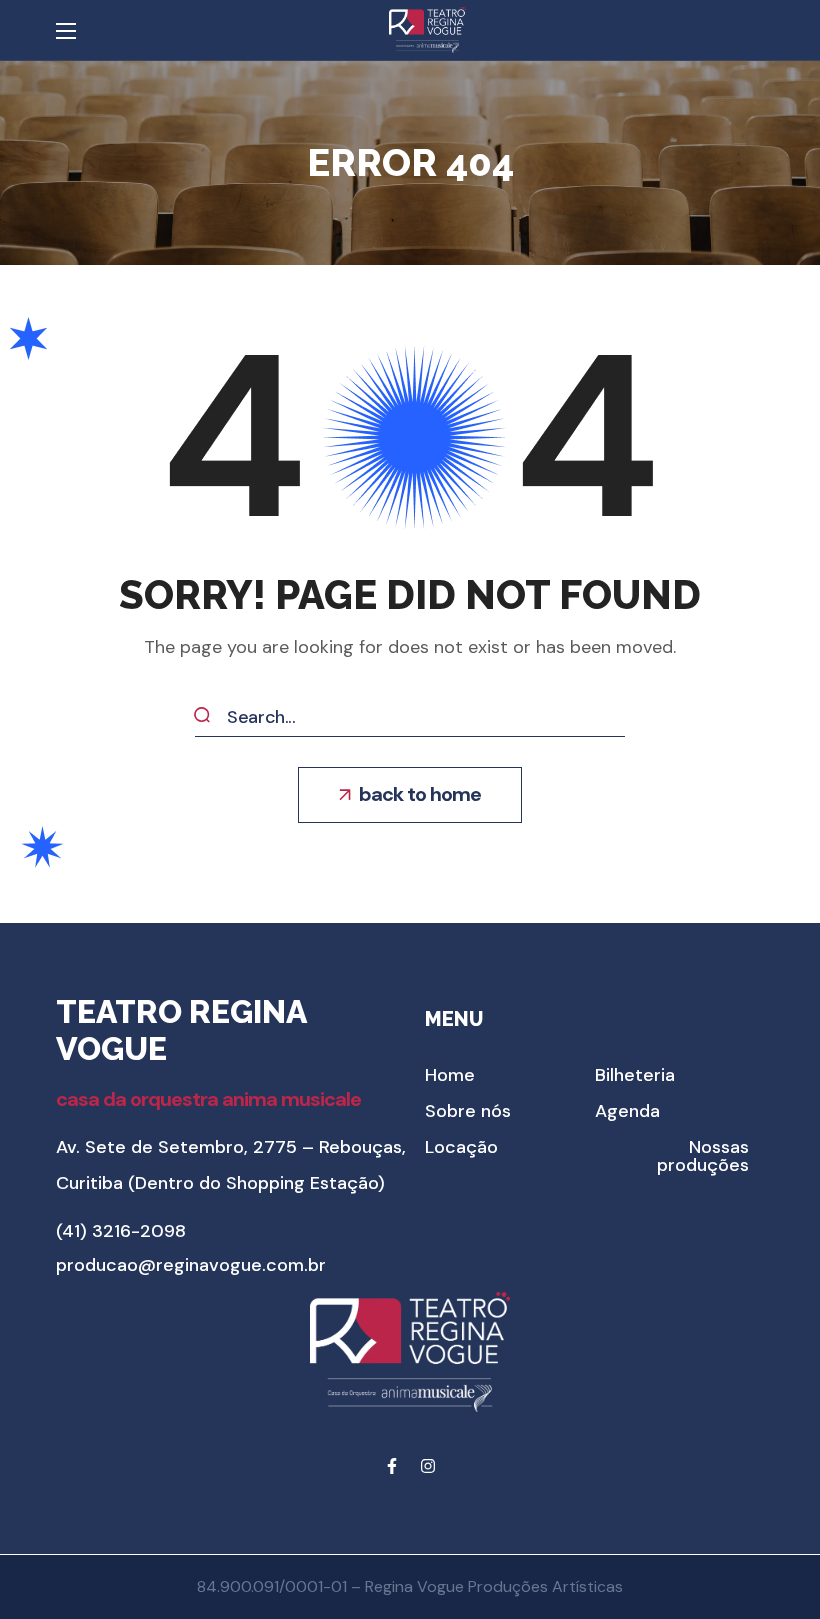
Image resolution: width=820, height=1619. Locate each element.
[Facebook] (392, 1466)
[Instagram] (428, 1466)
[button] (410, 795)
